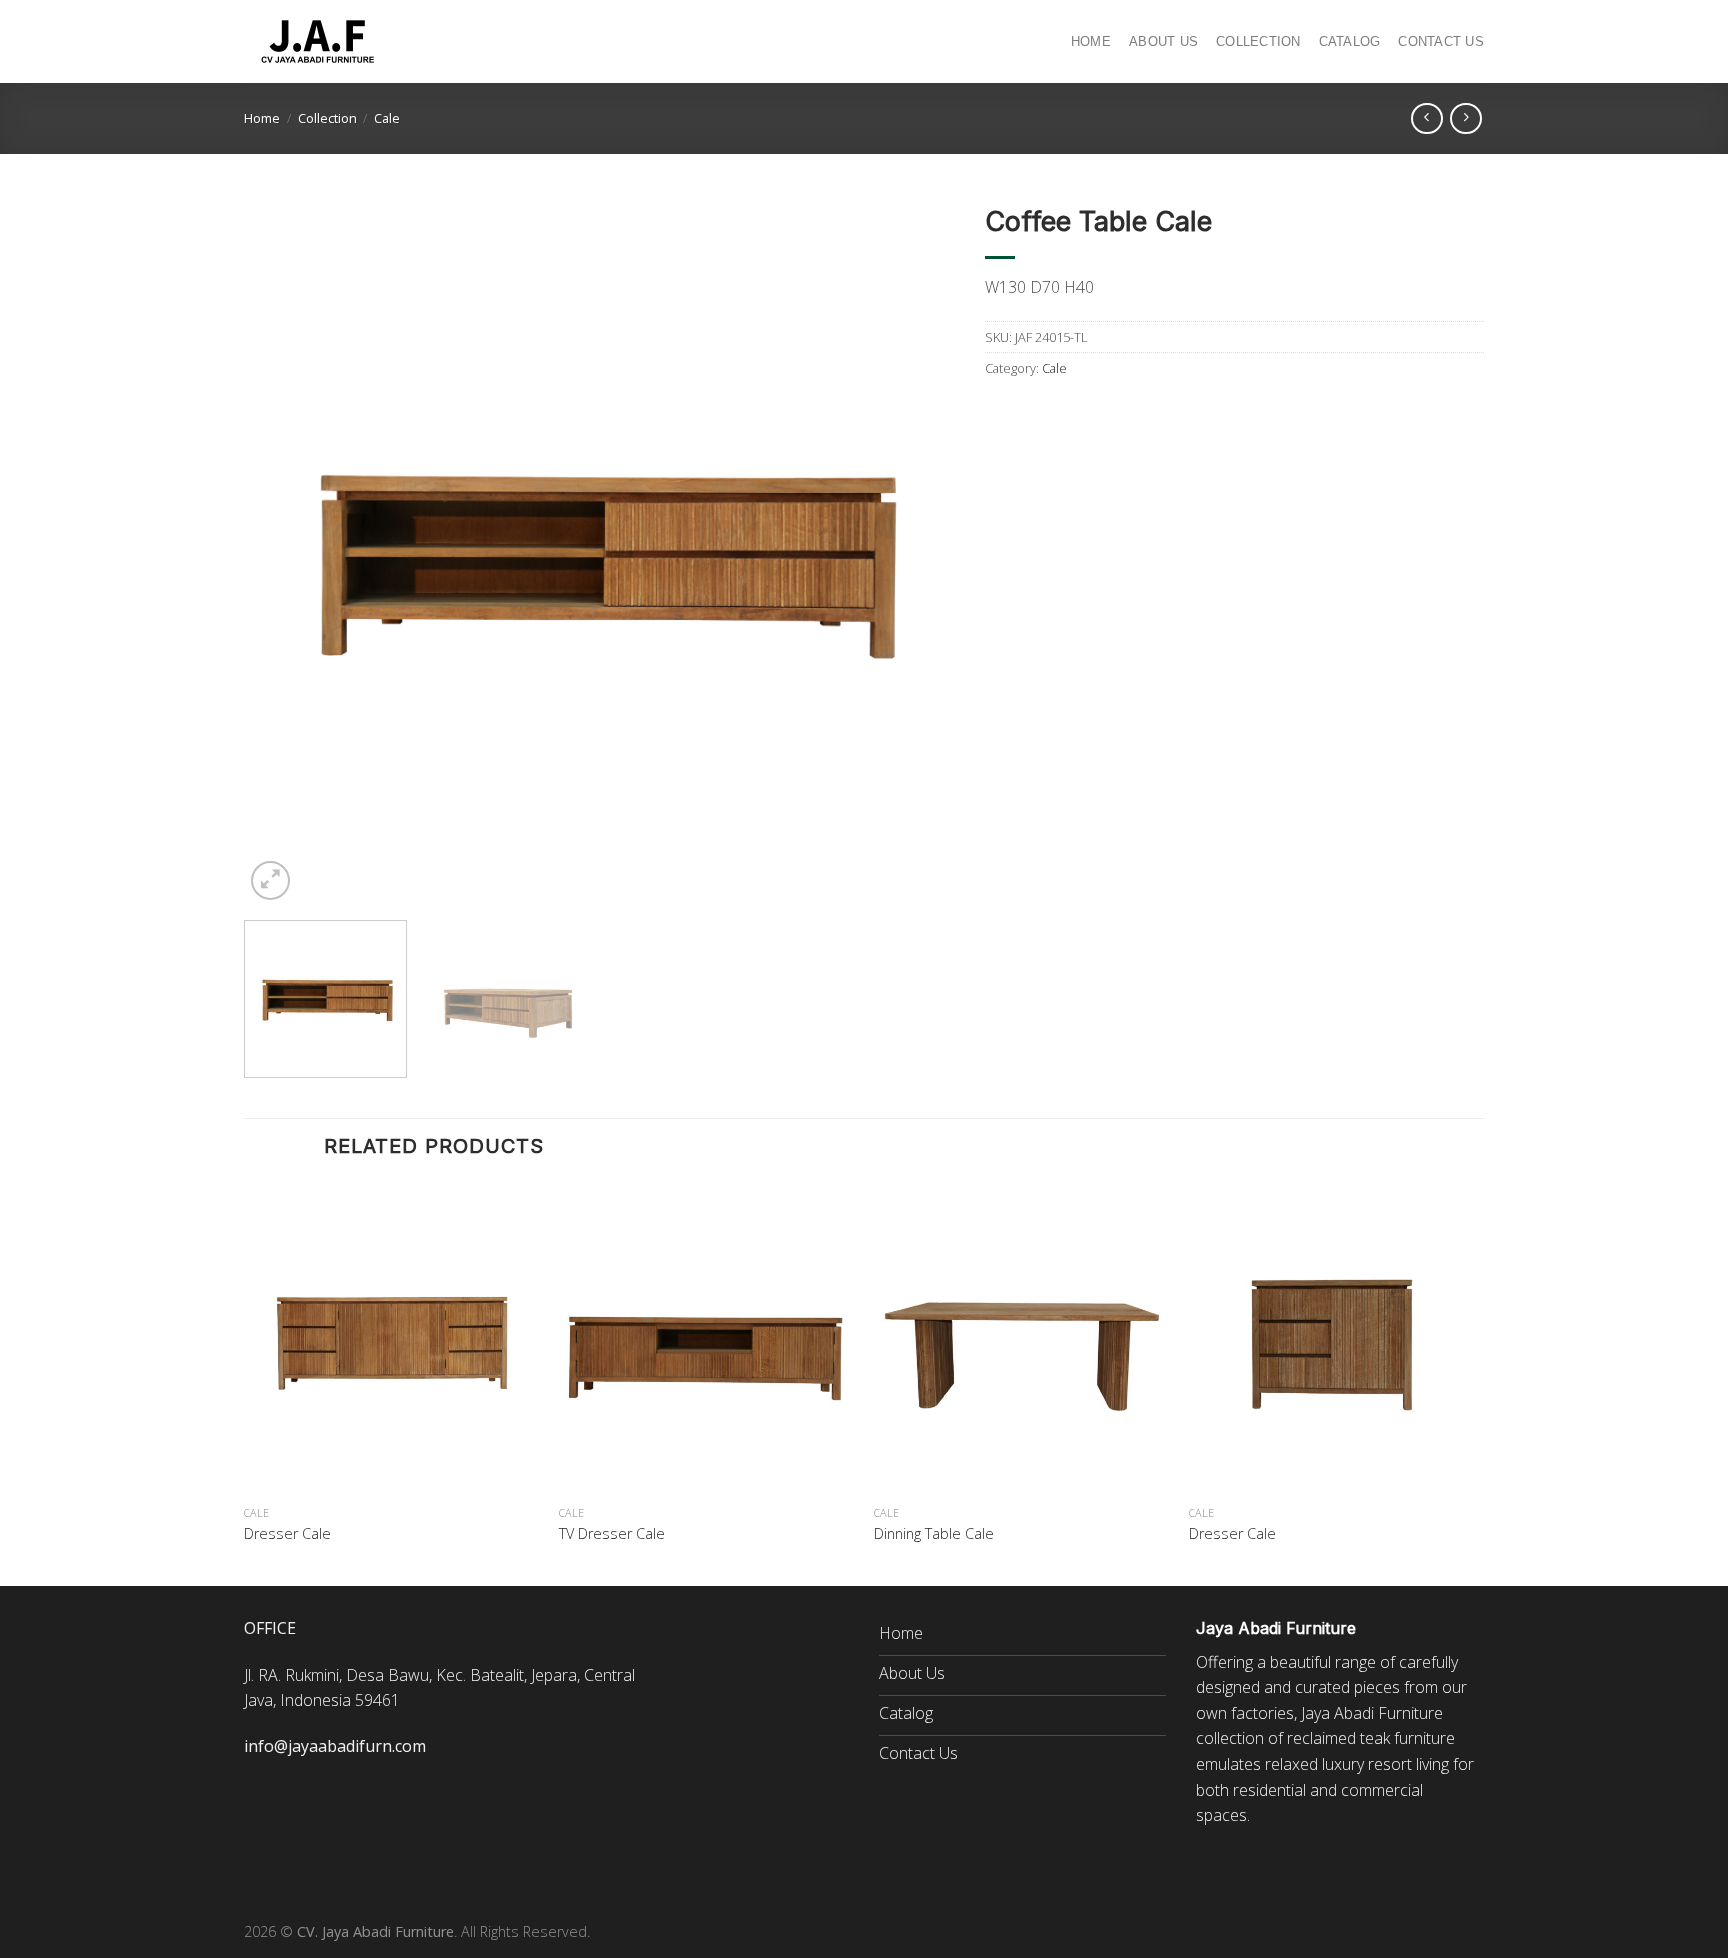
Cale (387, 118)
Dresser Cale (287, 1534)
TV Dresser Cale (612, 1534)
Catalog (1350, 41)
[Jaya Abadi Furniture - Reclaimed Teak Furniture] (319, 42)
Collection (1258, 41)
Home (1091, 41)
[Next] (915, 550)
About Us (1163, 41)
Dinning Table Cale (934, 1534)
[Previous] (283, 550)
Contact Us (1441, 41)
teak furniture (1407, 1738)
